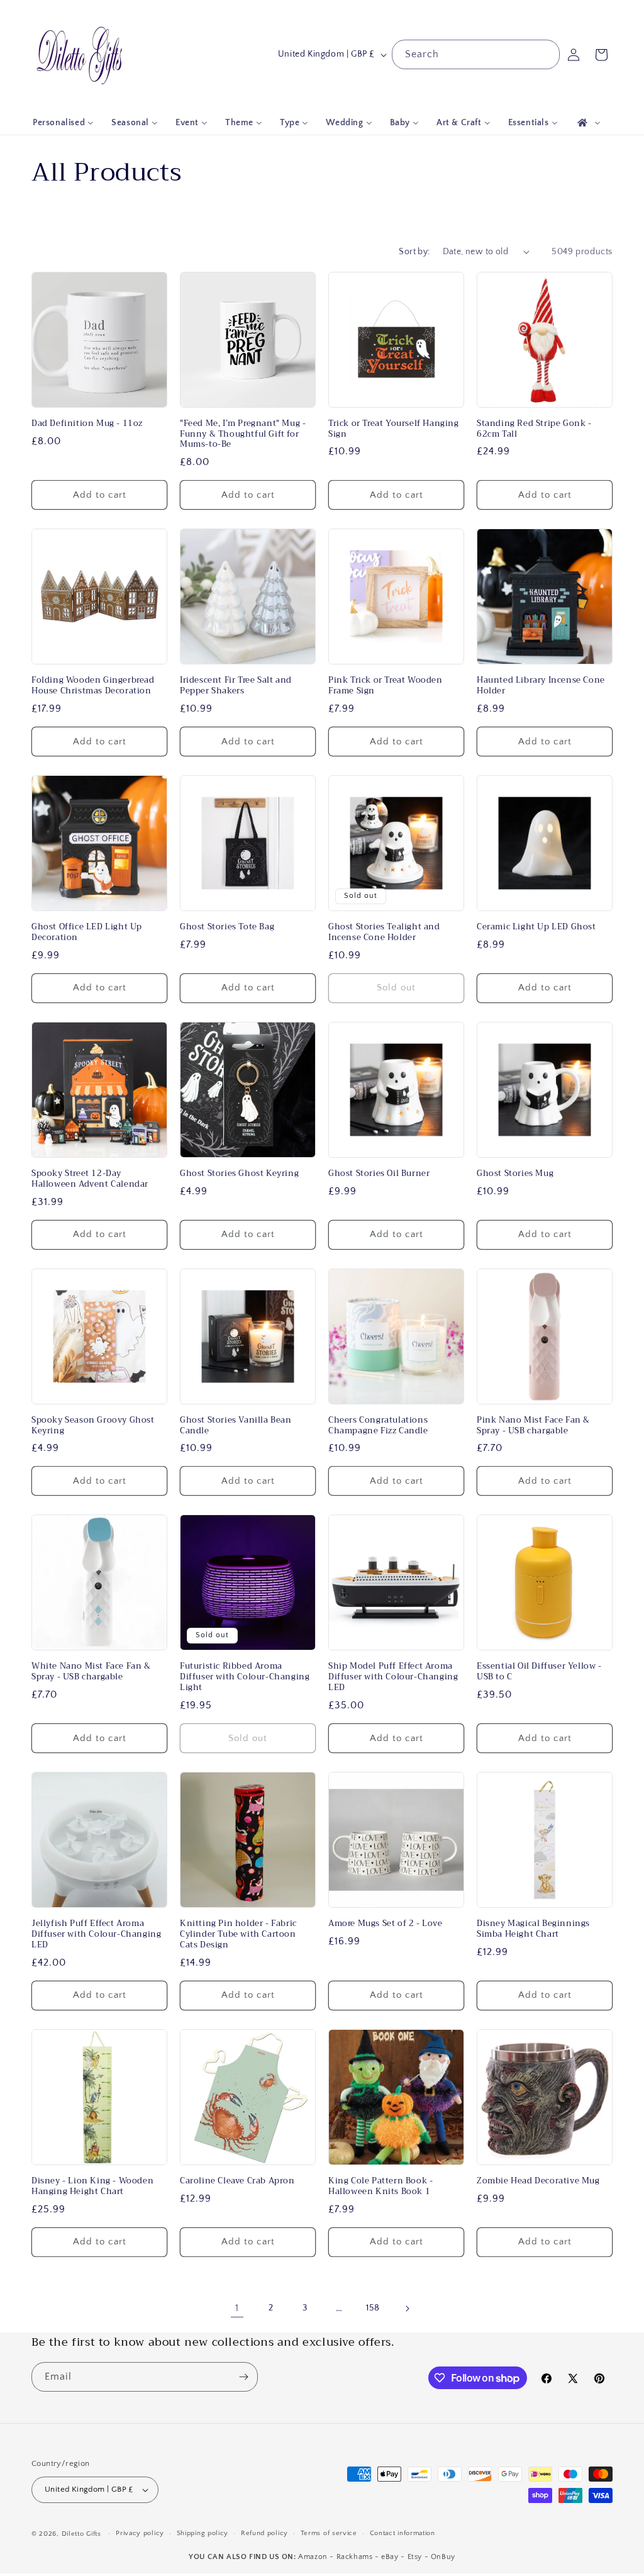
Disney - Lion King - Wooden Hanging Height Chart (92, 2187)
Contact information (402, 2533)
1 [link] (237, 2308)
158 (373, 2308)
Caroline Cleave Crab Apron (237, 2181)
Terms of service (329, 2533)
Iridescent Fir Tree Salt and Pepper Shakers (236, 686)
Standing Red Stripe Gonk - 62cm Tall (534, 429)
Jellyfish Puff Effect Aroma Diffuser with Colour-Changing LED (96, 1935)
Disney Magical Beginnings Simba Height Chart (533, 1929)
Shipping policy (203, 2533)
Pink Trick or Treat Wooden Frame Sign (386, 686)
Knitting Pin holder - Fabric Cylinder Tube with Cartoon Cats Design (238, 1935)
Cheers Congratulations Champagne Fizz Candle (378, 1426)
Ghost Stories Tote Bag (227, 927)
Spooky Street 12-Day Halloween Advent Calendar (90, 1179)
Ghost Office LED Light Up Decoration (87, 932)
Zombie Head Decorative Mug (538, 2181)
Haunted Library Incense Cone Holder (541, 686)
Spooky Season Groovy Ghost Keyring (93, 1426)
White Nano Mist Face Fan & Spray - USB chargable (91, 1672)
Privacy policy (140, 2533)
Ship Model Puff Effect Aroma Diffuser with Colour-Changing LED (393, 1677)
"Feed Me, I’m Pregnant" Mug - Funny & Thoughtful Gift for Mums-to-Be (243, 434)
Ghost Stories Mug (515, 1174)
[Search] (545, 54)
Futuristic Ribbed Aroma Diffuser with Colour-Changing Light (245, 1677)
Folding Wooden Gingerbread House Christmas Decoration (93, 686)
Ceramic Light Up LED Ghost (536, 927)
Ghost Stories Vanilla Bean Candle (236, 1426)
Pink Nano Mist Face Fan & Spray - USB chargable (533, 1426)
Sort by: (414, 252)
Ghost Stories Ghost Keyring (239, 1174)
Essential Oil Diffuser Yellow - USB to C (539, 1672)
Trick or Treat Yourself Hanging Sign (394, 429)
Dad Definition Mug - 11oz (87, 424)
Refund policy (264, 2533)
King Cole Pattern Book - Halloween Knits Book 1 (380, 2187)
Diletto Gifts (81, 2534)
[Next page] (407, 2309)
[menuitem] (63, 123)
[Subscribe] (243, 2377)
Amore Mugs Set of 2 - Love (386, 1924)
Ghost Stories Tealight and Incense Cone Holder (384, 932)
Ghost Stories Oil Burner (379, 1174)
